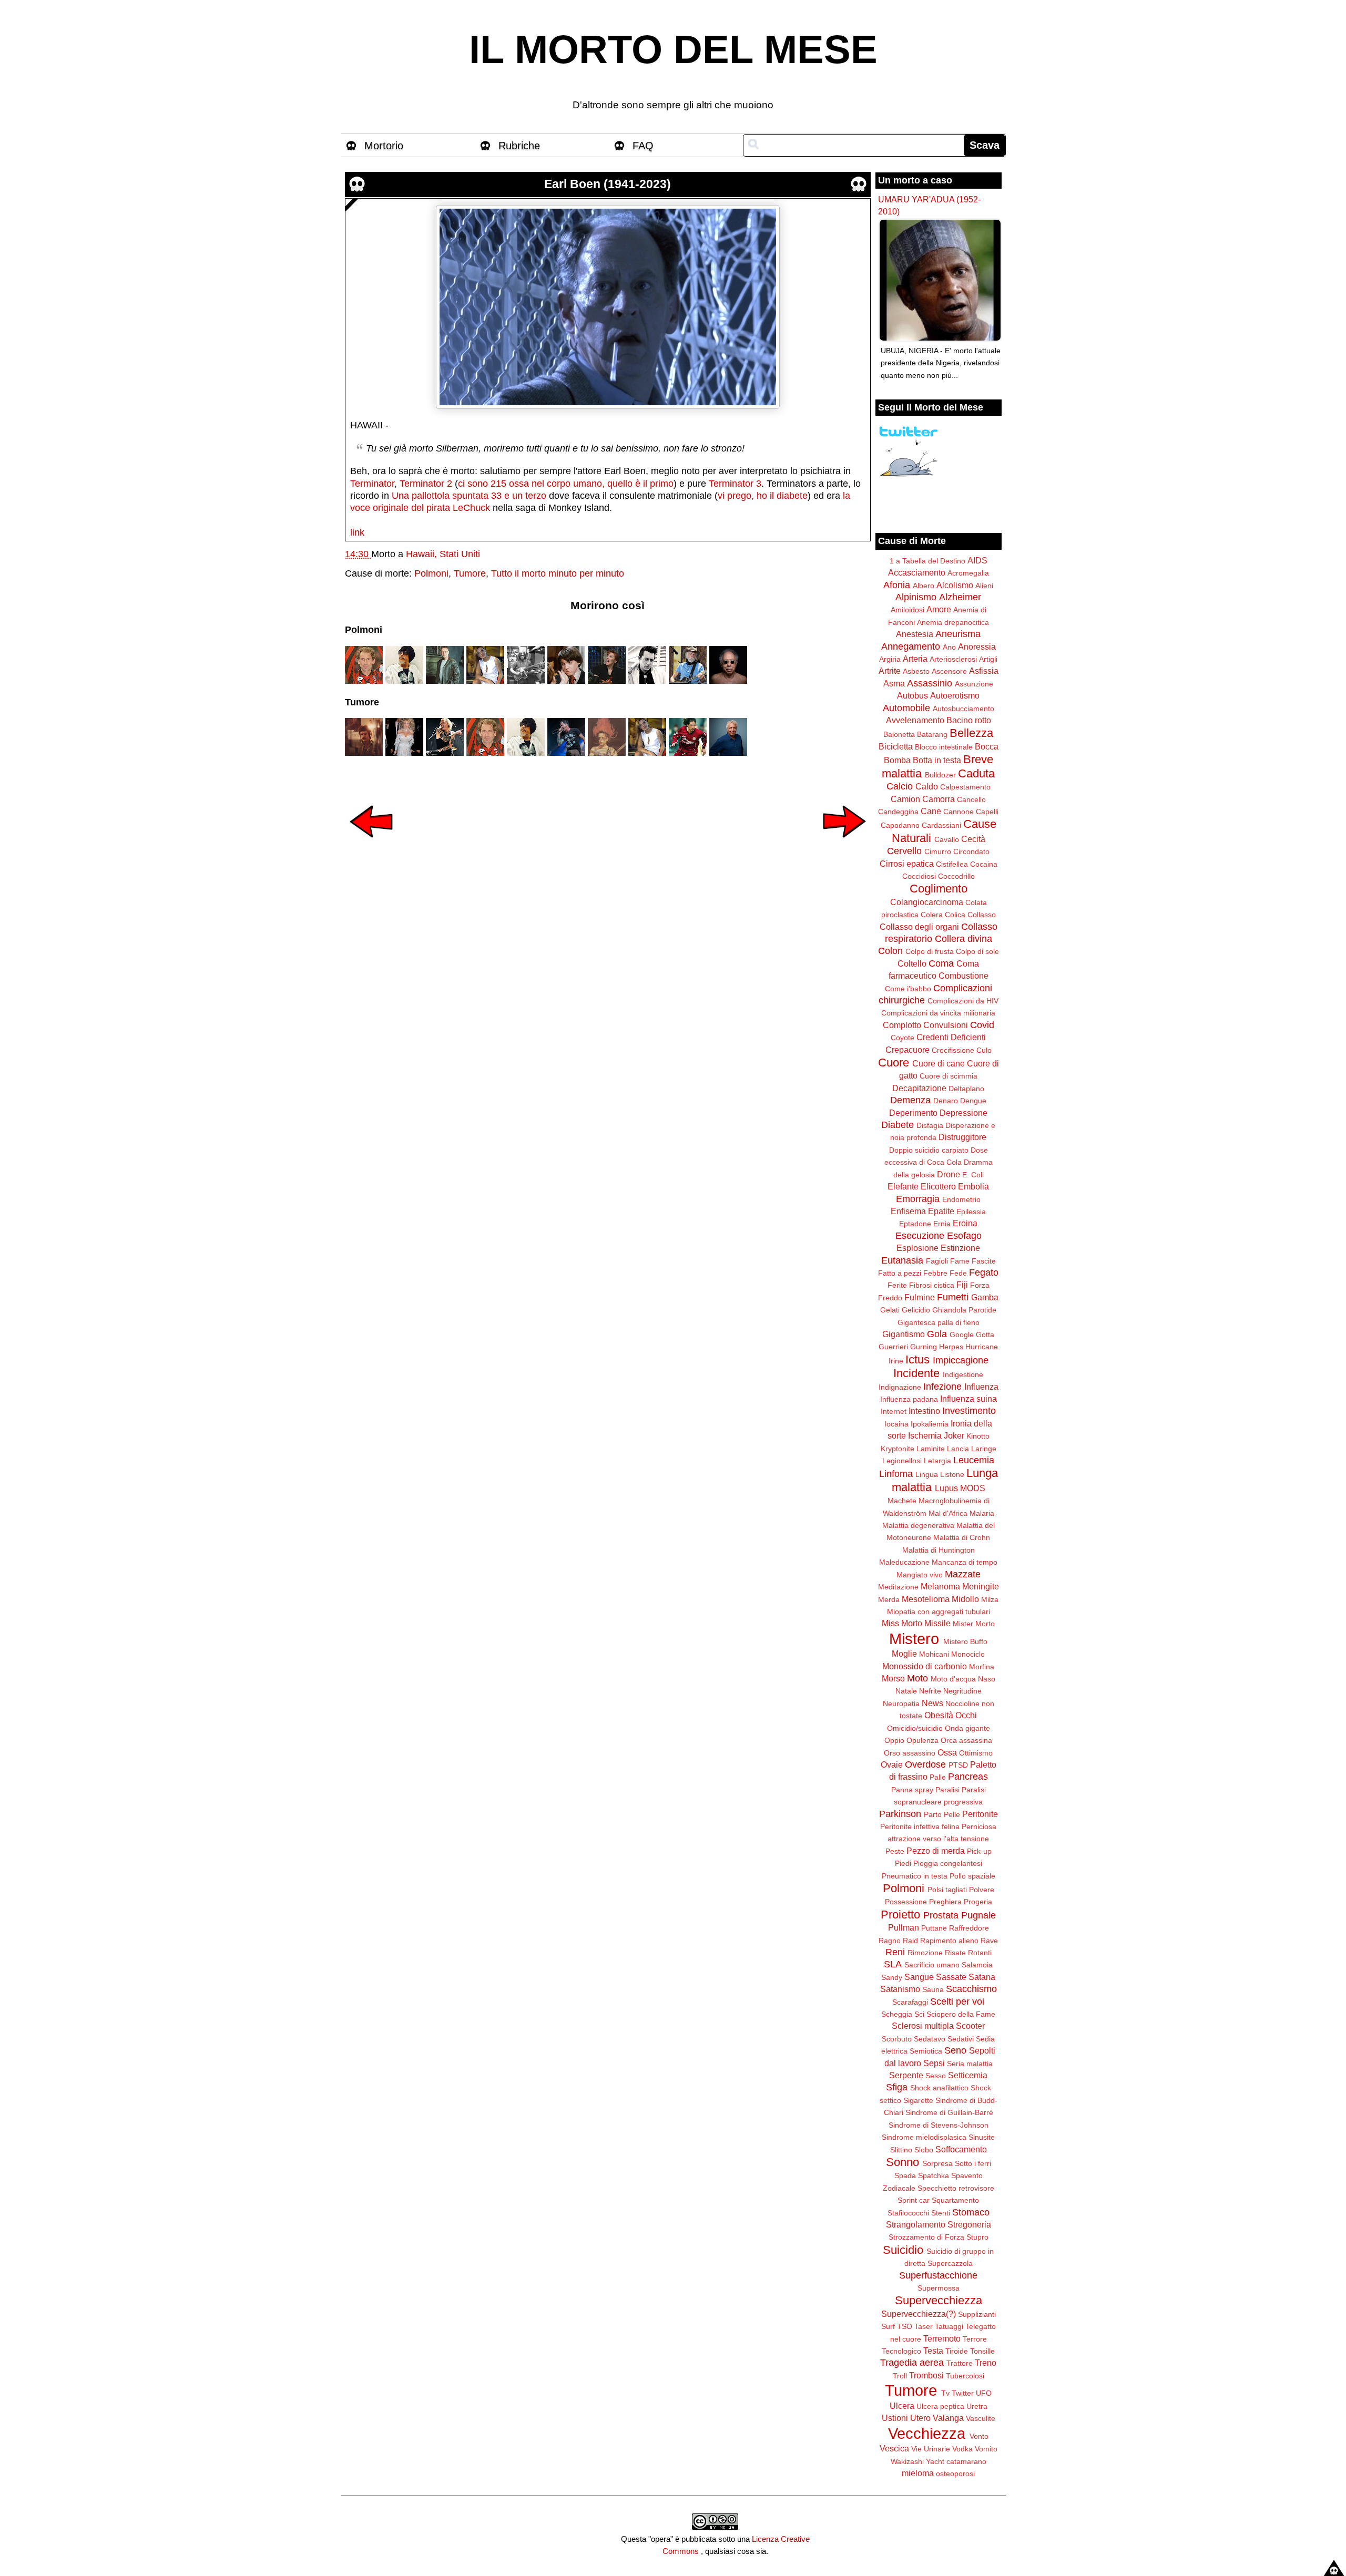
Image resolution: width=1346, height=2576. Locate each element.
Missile (937, 1623)
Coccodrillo (956, 876)
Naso (987, 1679)
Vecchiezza (927, 2434)
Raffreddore (969, 1928)
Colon (890, 951)
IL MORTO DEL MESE (673, 49)
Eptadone (915, 1224)
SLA (893, 1964)
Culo (984, 1050)
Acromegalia (968, 573)
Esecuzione (920, 1236)
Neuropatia (901, 1703)
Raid (910, 1941)
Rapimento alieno (949, 1941)
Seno (955, 2050)
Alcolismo (955, 585)
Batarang (932, 734)
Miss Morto (902, 1623)
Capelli (987, 812)
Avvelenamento (915, 720)
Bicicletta (896, 746)
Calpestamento (965, 787)
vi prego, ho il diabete (763, 496)
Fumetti (953, 1297)
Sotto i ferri (973, 2163)
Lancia (958, 1449)
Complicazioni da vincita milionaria (938, 1013)
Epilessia (971, 1212)
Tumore (470, 573)
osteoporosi (955, 2474)
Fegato (984, 1272)
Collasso (982, 915)
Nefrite (930, 1691)
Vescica (894, 2448)
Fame (960, 1261)
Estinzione (960, 1248)
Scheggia (897, 2014)
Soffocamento (961, 2149)
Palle (938, 1777)
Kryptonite (898, 1449)
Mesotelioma (926, 1599)
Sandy (892, 1977)
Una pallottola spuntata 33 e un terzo (469, 496)
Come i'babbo (908, 989)
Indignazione (900, 1387)
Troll (900, 2376)
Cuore (894, 1063)
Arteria (915, 659)
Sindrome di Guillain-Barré (949, 2112)
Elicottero (938, 1186)
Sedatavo (930, 2039)
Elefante (903, 1186)
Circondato (971, 851)
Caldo (927, 786)
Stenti (941, 2213)
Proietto (900, 1915)
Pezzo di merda (936, 1851)
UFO (984, 2393)
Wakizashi (907, 2461)
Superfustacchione (938, 2275)
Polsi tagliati (947, 1890)
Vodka (962, 2449)
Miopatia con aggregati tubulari (939, 1612)
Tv (945, 2393)
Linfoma (896, 1474)
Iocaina (896, 1424)
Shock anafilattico (939, 2088)
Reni (895, 1952)
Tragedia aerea (912, 2363)
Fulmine (920, 1297)
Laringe (984, 1449)
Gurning (924, 1347)
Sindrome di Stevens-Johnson (939, 2125)
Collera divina (963, 939)
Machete (902, 1501)
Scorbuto (897, 2039)
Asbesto (916, 671)
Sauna (933, 1989)
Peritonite (980, 1814)
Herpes (951, 1347)
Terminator (372, 484)
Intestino (924, 1411)
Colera (932, 915)
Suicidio (903, 2250)
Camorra (939, 799)
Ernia (942, 1224)
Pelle (952, 1814)
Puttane (934, 1928)
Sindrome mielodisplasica (924, 2137)
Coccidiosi (919, 876)
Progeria (978, 1902)
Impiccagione (961, 1360)
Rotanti (980, 1953)
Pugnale (978, 1915)
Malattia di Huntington (939, 1550)
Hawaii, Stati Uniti (443, 554)
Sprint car (914, 2200)
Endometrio (961, 1199)
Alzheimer (960, 597)
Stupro (977, 2237)
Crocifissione (953, 1050)
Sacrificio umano (932, 1965)
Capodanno (900, 825)
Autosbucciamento (963, 709)
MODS (973, 1488)
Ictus (917, 1359)
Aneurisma (958, 634)
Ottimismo (976, 1753)
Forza (980, 1285)
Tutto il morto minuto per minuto (558, 573)
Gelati (890, 1310)
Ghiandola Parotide (964, 1310)
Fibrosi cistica (932, 1285)
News (932, 1703)
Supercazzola (950, 2263)
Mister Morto (974, 1624)
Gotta (985, 1335)
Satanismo (900, 1989)
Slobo (924, 2150)
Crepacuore (907, 1050)
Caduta (976, 773)
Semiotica (926, 2051)
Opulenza (922, 1740)
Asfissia (984, 671)
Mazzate (963, 1574)
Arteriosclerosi (953, 659)
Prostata (941, 1915)
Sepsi (934, 2063)
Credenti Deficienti (951, 1037)
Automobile (906, 708)
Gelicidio (916, 1310)
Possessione (906, 1902)
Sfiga (897, 2087)
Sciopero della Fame (961, 2014)
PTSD (958, 1765)
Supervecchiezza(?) (919, 2314)
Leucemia (974, 1460)
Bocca (987, 746)
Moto (917, 1678)
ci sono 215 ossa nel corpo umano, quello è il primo (566, 484)
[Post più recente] (371, 845)
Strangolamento (916, 2224)
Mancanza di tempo (965, 1562)
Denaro (946, 1101)
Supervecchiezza (939, 2300)
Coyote (903, 1038)
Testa (933, 2351)
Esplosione (917, 1248)
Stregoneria (969, 2224)
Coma (941, 963)
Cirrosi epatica (907, 864)
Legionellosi (902, 1461)
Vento (979, 2436)
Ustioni (895, 2418)
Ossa (947, 1752)
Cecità (973, 839)
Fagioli (937, 1261)
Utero (920, 2418)
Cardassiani (941, 825)
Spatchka (934, 2175)
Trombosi (926, 2375)
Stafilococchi (908, 2213)
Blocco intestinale (944, 747)
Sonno (903, 2162)
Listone (952, 1474)
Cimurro (938, 851)
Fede (958, 1273)
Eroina (965, 1223)
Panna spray (912, 1790)
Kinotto (978, 1436)
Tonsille (982, 2351)
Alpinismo (916, 597)
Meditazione (898, 1587)
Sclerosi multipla (923, 2026)
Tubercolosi (965, 2376)
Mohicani (934, 1654)
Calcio (900, 786)
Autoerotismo (955, 695)
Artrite (890, 671)
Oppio (894, 1740)
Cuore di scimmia (949, 1076)
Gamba (985, 1297)
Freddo (890, 1298)
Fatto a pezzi (900, 1273)
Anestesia (915, 634)
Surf (888, 2326)
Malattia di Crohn (962, 1537)
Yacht (935, 2461)
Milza (990, 1599)
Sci (919, 2014)
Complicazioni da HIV (963, 1001)
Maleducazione (904, 1562)
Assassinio (930, 683)
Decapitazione (919, 1088)
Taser (924, 2326)
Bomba (897, 760)
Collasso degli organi (919, 927)
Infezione (942, 1387)
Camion (905, 799)
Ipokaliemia (930, 1424)
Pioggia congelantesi (948, 1863)
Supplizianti (977, 2314)
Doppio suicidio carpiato (929, 1150)
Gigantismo (904, 1334)
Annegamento (911, 646)
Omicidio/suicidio (915, 1728)
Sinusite (982, 2137)
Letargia (937, 1461)
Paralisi (947, 1790)
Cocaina (984, 864)
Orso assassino (910, 1753)
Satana (982, 1977)
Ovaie (892, 1764)
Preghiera (945, 1902)
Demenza (910, 1100)
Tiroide (957, 2351)
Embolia (973, 1186)
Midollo (965, 1599)
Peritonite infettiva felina (920, 1826)
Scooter (970, 2026)
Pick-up (979, 1851)
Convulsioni (946, 1025)
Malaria (982, 1513)
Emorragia (918, 1199)
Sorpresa (937, 2163)
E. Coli (973, 1175)
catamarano (966, 2461)
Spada (905, 2175)
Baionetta (899, 734)
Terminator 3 (735, 484)
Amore (939, 609)
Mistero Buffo (965, 1641)
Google (962, 1335)
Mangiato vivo (920, 1575)
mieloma (918, 2473)
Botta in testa (937, 760)
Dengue (973, 1101)
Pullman (904, 1927)
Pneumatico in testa (915, 1876)
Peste (895, 1851)
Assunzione (974, 684)
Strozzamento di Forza (926, 2237)
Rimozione (925, 1953)
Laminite (931, 1449)
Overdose (925, 1764)
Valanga (948, 2418)
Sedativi (961, 2039)
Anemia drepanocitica (953, 622)
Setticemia (968, 2075)
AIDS (977, 560)
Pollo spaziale (972, 1876)
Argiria (890, 659)
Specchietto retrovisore (956, 2188)
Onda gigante (967, 1728)
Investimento (969, 1411)
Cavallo (947, 839)
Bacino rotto (969, 720)
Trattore (960, 2363)
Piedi (903, 1863)
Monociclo (968, 1654)
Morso (893, 1678)
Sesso (936, 2076)
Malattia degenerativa (918, 1525)
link (357, 532)
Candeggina (898, 812)
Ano (949, 647)
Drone (949, 1174)
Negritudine (962, 1691)
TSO (905, 2326)
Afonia (897, 585)
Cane (931, 811)
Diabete (898, 1125)
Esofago (964, 1236)
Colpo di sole (977, 951)
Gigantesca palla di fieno (939, 1322)
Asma (894, 683)
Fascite (984, 1261)
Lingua (927, 1474)
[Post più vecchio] (844, 845)
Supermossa (939, 2288)
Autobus (912, 695)
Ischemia (925, 1435)
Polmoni (431, 573)
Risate (955, 1953)
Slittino (901, 2150)
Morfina (982, 1667)
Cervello (904, 851)
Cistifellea (952, 864)
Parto (933, 1814)
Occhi (966, 1715)
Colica (955, 915)
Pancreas (968, 1777)
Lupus (946, 1488)
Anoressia (977, 646)
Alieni (984, 586)
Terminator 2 (426, 484)
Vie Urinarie (931, 2449)
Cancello (971, 799)
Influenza (981, 1387)
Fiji (962, 1285)
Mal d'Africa (948, 1513)
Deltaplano (966, 1089)
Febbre (935, 1273)
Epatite (941, 1211)
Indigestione (963, 1374)
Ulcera (902, 2406)
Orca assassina (966, 1740)
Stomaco (971, 2212)
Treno (986, 2363)
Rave (989, 1941)
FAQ (643, 146)
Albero (924, 586)
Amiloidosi (907, 610)
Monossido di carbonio (925, 1666)
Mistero (914, 1639)
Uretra (977, 2406)
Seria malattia (970, 2064)
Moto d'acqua (953, 1679)
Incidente (916, 1373)
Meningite (981, 1586)
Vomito (986, 2449)
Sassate (951, 1977)
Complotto (902, 1025)
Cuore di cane (939, 1063)
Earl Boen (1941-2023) (608, 184)
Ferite (897, 1285)
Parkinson (900, 1814)
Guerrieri (893, 1347)
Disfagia (930, 1125)
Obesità (939, 1715)
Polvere (982, 1890)
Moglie (904, 1654)
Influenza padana (909, 1399)
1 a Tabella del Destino (927, 561)
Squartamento (955, 2200)
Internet (894, 1411)
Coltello (912, 963)
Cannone (958, 812)
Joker (954, 1435)
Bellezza (971, 733)
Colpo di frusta (930, 951)
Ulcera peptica (940, 2406)
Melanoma (940, 1586)
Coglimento (939, 889)
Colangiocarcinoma (927, 902)
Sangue (919, 1977)
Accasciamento (917, 572)
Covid (982, 1025)
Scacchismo (971, 1989)
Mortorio (384, 146)
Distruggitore (962, 1137)
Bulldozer (940, 775)
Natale (906, 1691)
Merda (889, 1599)
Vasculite (981, 2418)
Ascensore (949, 671)
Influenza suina (968, 1399)
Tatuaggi (949, 2326)
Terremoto (942, 2338)
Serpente (906, 2075)
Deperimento (913, 1113)
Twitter (963, 2393)
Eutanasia (902, 1260)
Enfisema (908, 1211)
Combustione (963, 976)
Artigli (988, 659)
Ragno (890, 1941)
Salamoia (977, 1965)
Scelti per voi (957, 2002)
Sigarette (918, 2100)
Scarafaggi (910, 2002)
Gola (937, 1334)
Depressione (963, 1113)
